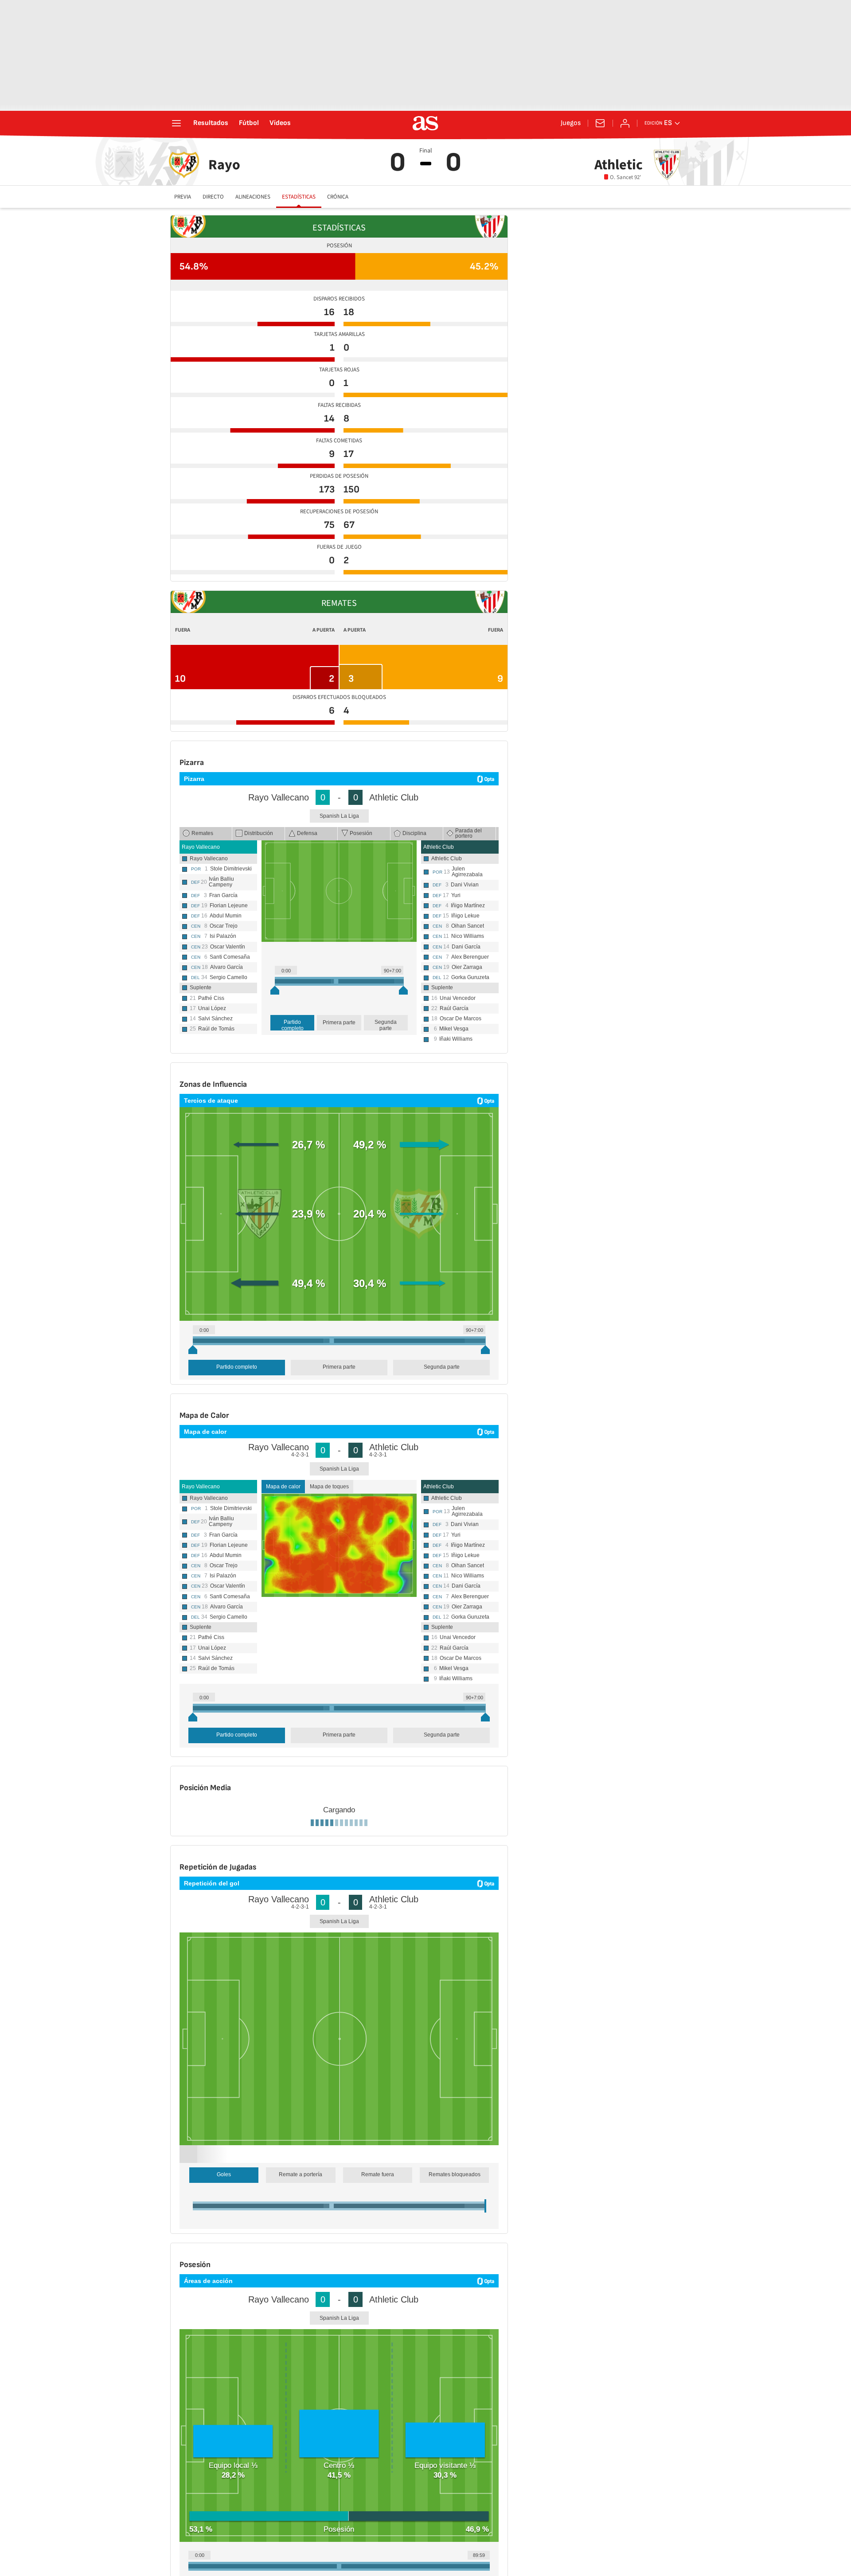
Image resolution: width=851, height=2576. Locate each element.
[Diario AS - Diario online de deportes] (425, 123)
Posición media (253, 1920)
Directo (213, 197)
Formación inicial (205, 1920)
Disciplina (414, 833)
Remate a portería (301, 2529)
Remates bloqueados (455, 2529)
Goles (224, 2529)
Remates (202, 833)
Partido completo (293, 1025)
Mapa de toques (329, 1487)
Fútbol (249, 123)
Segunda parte (386, 1025)
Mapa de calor (283, 1487)
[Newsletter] (600, 123)
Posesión (361, 833)
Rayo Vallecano (201, 847)
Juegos (571, 123)
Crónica (338, 197)
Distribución (259, 833)
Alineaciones (253, 197)
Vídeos (280, 123)
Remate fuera (378, 2529)
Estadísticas (299, 197)
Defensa (307, 833)
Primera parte (339, 1023)
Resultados (211, 123)
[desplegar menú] (176, 123)
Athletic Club (439, 847)
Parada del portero (468, 833)
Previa (183, 197)
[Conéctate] (625, 123)
